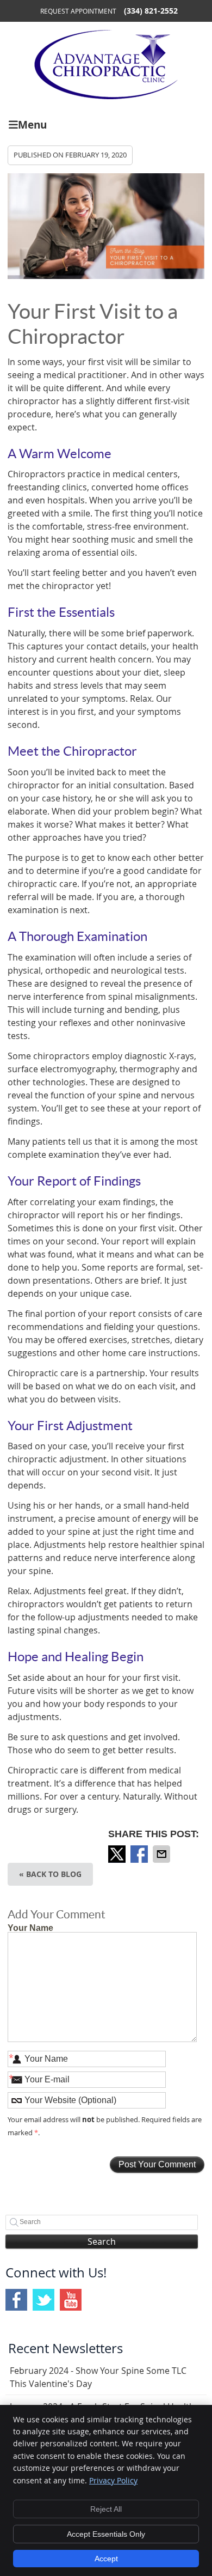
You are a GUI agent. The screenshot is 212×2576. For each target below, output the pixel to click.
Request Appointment (78, 11)
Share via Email (163, 1854)
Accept (106, 2559)
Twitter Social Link (43, 2300)
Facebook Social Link (16, 2300)
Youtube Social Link (71, 2300)
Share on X (118, 1854)
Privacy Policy (113, 2480)
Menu (32, 124)
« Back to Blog (50, 1874)
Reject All (106, 2509)
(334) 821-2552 (151, 11)
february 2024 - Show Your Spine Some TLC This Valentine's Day (98, 2377)
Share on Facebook (140, 1854)
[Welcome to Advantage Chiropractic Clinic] (106, 96)
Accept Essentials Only (106, 2534)
